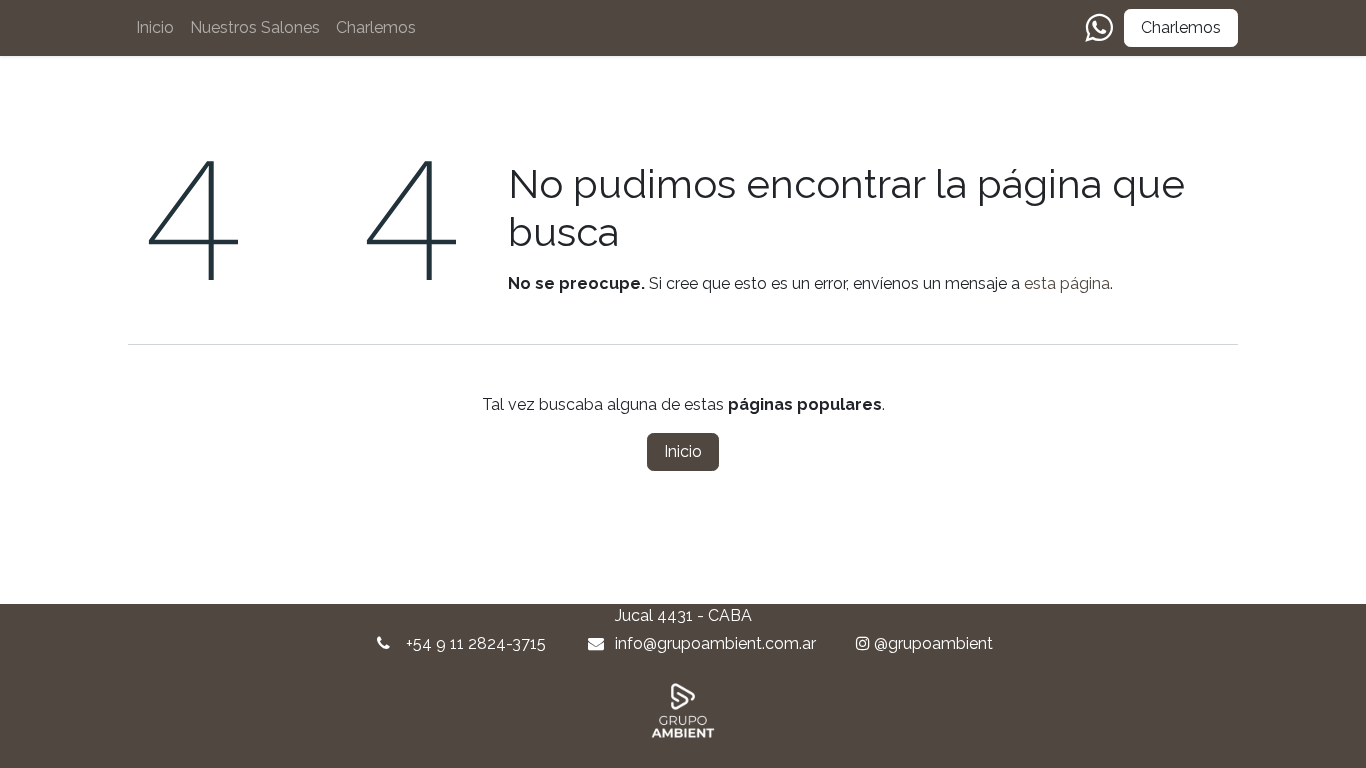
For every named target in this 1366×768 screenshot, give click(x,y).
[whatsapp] (1098, 28)
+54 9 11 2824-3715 (476, 643)
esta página (1067, 283)
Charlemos (1181, 27)
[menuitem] (155, 28)
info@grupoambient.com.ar (715, 643)
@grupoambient (933, 643)
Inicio (683, 451)
